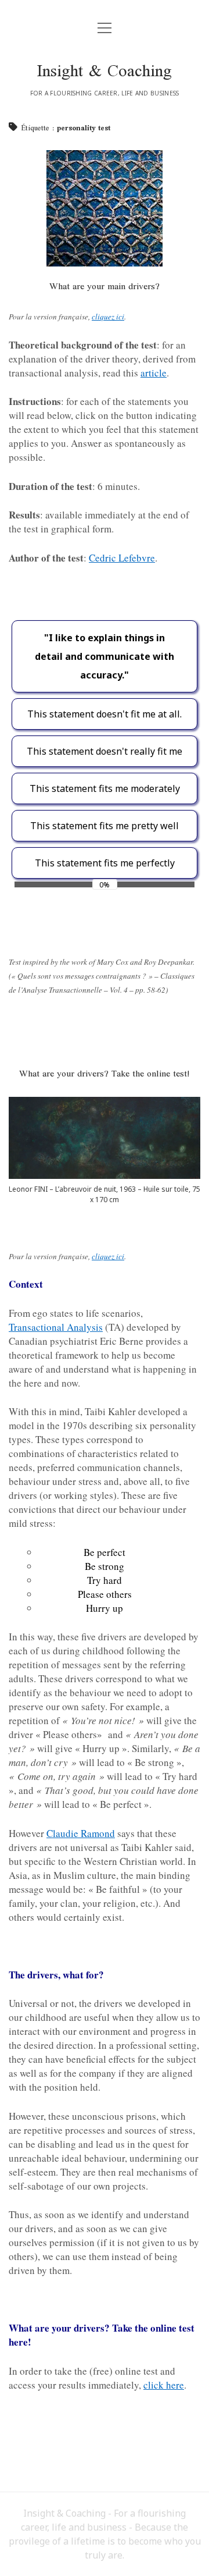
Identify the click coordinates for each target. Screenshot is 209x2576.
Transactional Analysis (56, 1327)
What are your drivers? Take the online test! (105, 1074)
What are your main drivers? (105, 287)
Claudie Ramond (81, 1833)
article (154, 373)
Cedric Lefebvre (122, 558)
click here (164, 2385)
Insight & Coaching (105, 73)
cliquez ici (108, 317)
